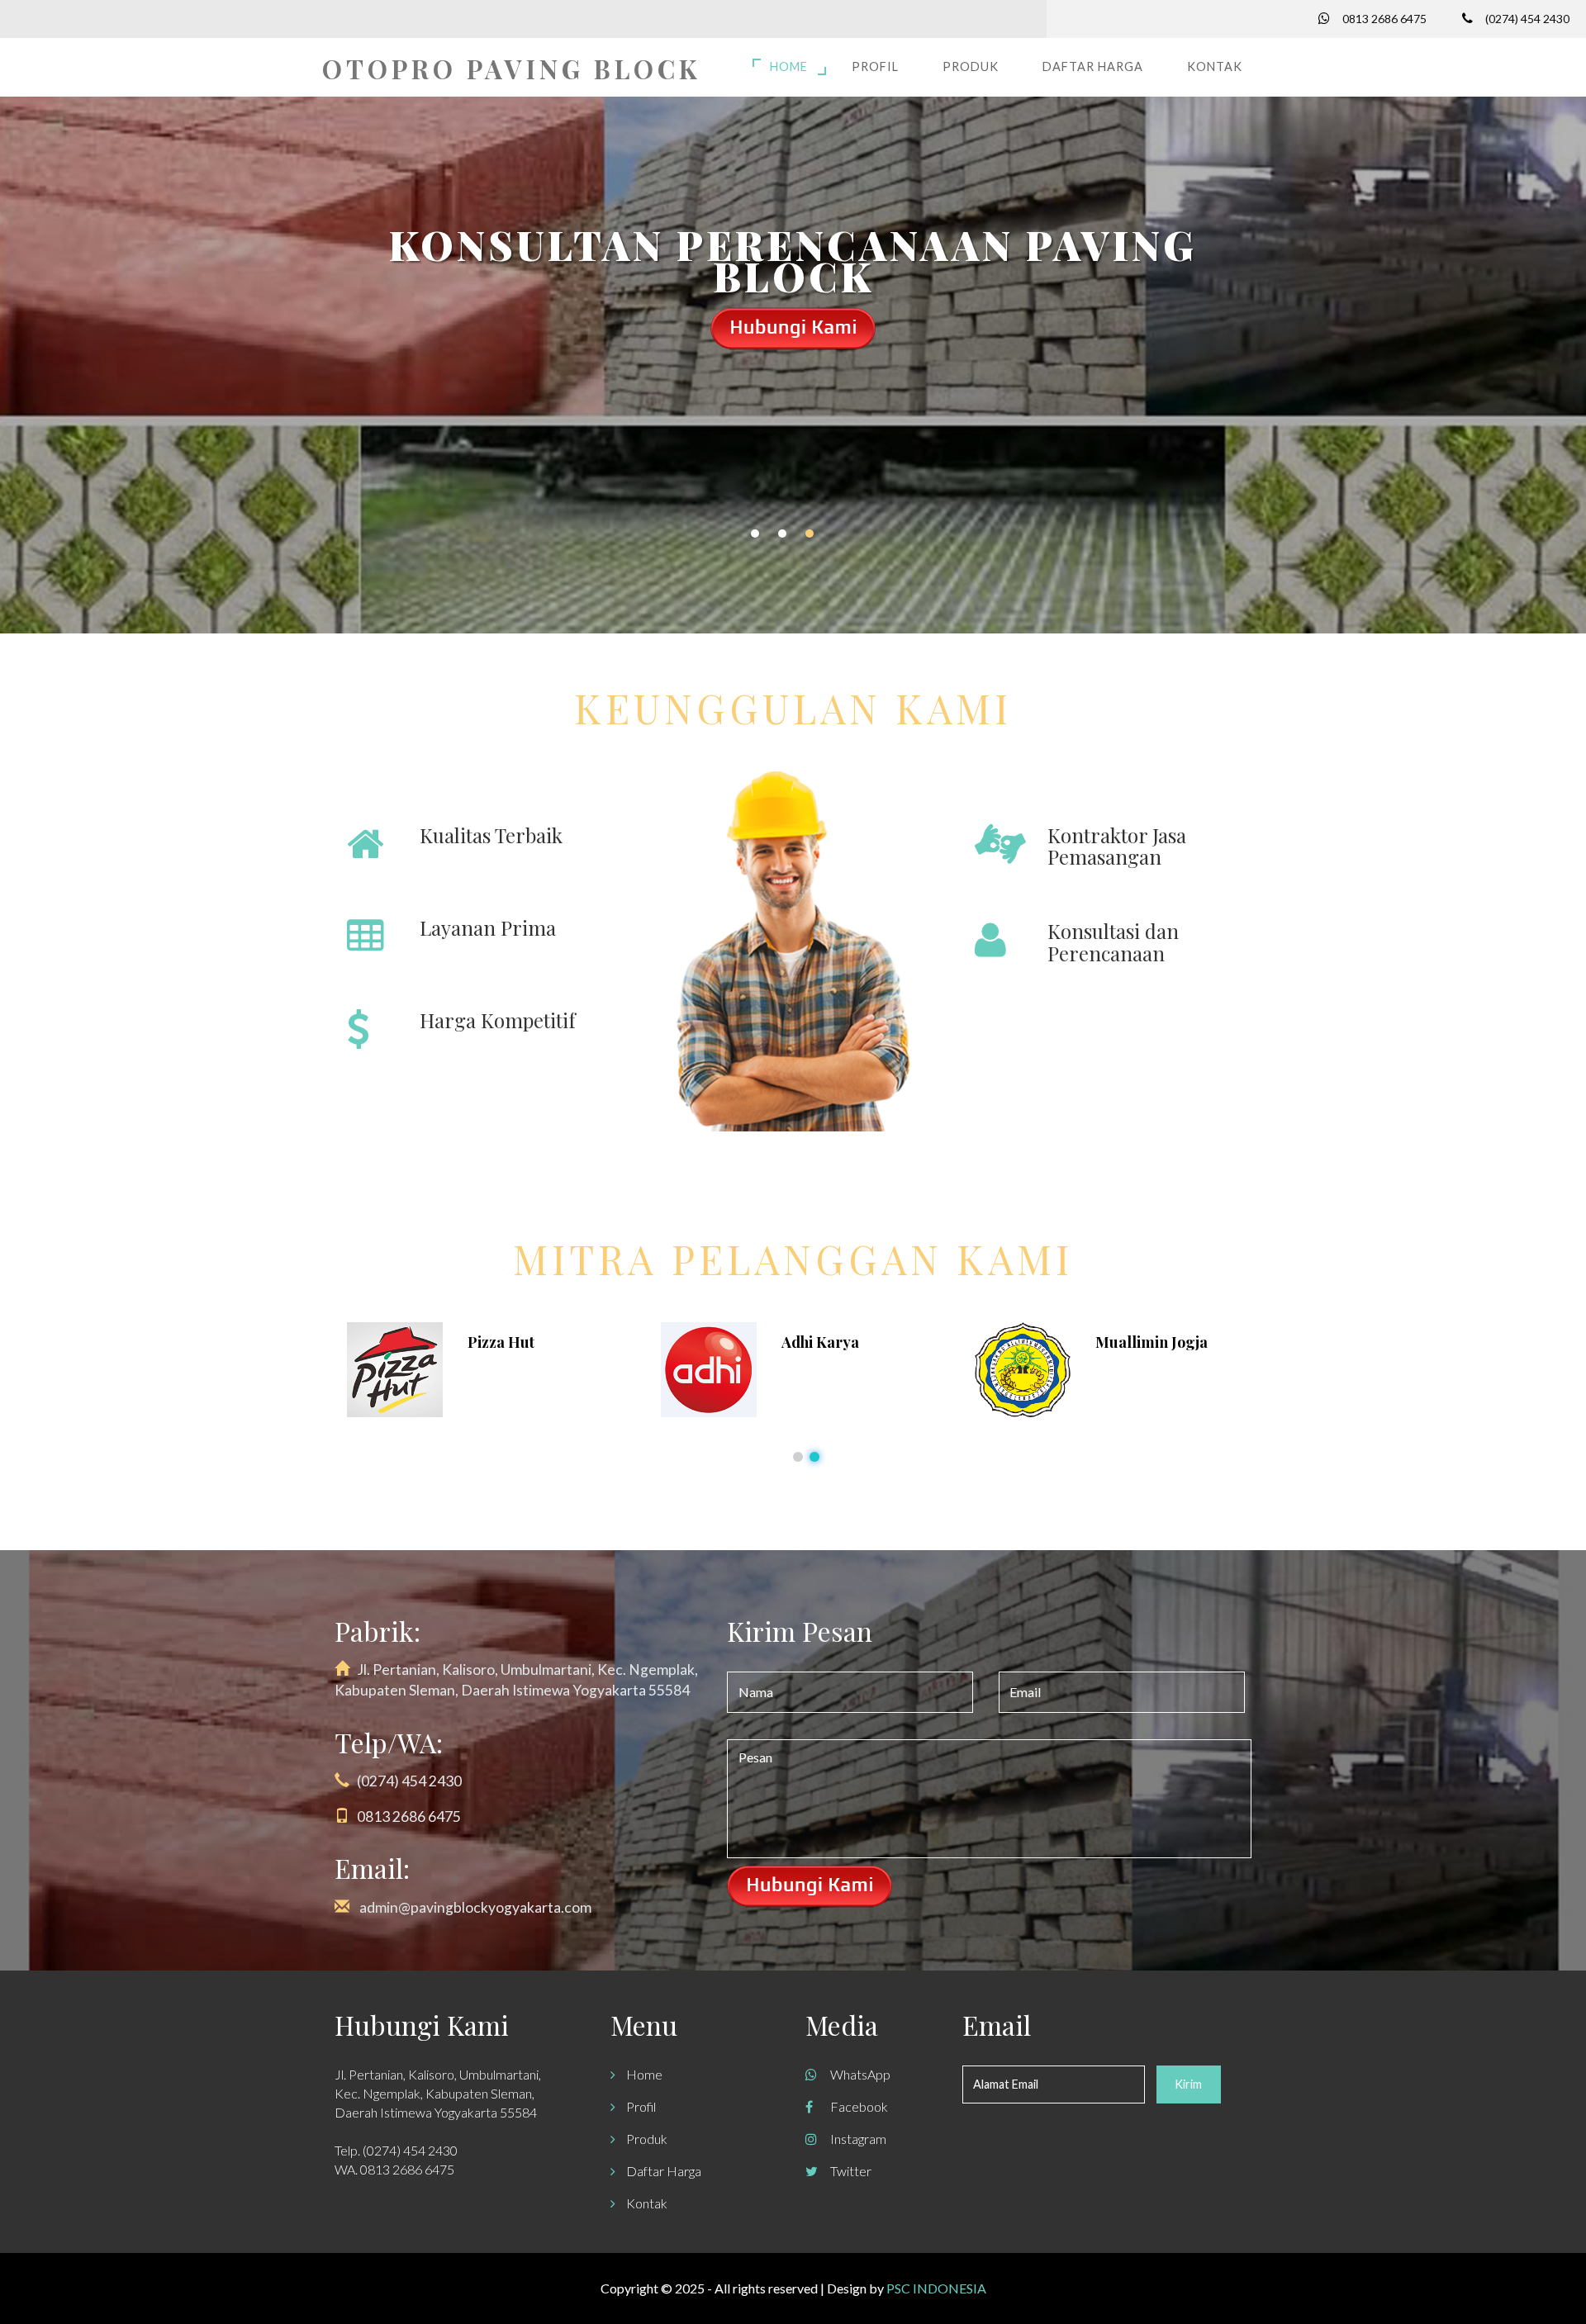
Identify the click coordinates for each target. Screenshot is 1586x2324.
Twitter (851, 2171)
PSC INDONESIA (936, 2288)
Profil (875, 66)
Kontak (1215, 66)
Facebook (859, 2106)
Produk (971, 66)
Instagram (858, 2139)
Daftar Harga (1093, 66)
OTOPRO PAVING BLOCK (512, 69)
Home (789, 66)
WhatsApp (860, 2074)
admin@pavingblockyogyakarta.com (475, 1907)
